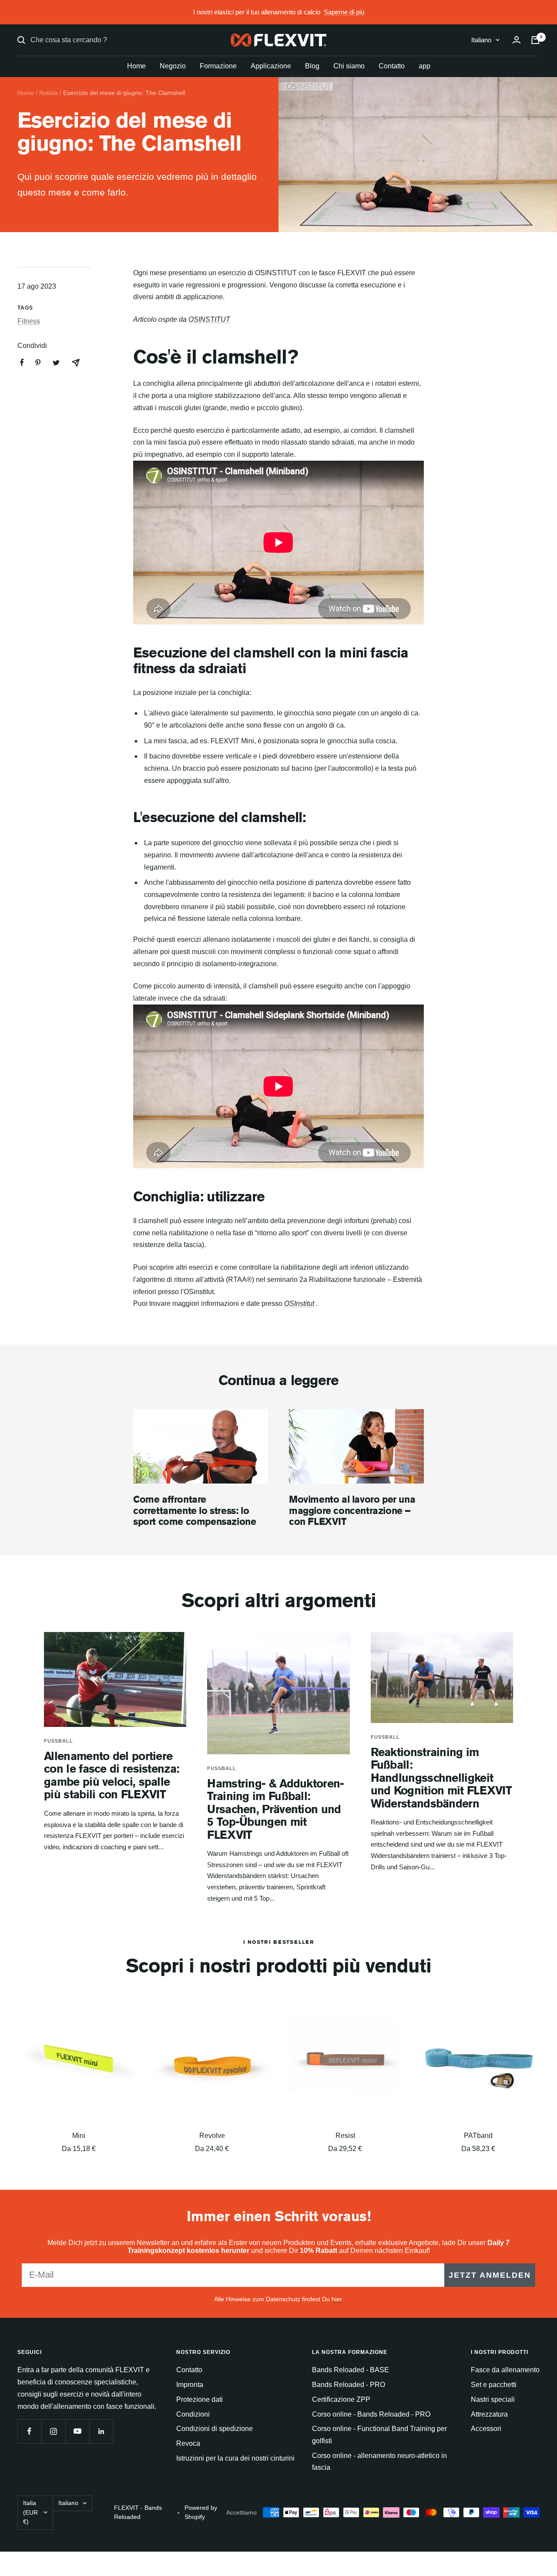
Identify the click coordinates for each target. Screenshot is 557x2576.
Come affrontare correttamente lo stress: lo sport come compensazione (195, 1510)
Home (136, 66)
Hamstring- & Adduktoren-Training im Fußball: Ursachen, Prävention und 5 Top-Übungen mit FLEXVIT (275, 1809)
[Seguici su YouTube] (77, 2431)
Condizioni (193, 2414)
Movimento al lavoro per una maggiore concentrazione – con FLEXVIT (352, 1510)
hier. (337, 2299)
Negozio (173, 66)
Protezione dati (200, 2399)
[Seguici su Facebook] (29, 2431)
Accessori (486, 2429)
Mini (79, 2136)
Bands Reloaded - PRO (349, 2385)
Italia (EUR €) (30, 2512)
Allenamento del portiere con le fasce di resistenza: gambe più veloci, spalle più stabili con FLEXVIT (112, 1775)
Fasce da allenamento (505, 2370)
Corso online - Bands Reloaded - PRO (371, 2414)
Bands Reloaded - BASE (351, 2370)
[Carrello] (535, 40)
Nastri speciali (493, 2399)
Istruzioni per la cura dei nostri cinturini (235, 2458)
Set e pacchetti (494, 2385)
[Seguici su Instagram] (53, 2431)
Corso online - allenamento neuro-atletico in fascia (379, 2462)
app (424, 66)
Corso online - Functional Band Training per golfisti (379, 2435)
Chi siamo (349, 66)
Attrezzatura (489, 2414)
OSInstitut (299, 1303)
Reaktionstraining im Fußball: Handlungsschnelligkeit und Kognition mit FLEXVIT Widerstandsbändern (441, 1778)
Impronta (190, 2385)
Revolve (212, 2136)
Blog (312, 66)
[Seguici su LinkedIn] (101, 2431)
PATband (478, 2136)
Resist (345, 2136)
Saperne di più (344, 12)
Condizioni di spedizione (215, 2429)
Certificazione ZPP (341, 2399)
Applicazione (271, 66)
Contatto (392, 66)
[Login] (517, 40)
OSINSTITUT (209, 319)
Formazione (218, 66)
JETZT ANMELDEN (490, 2275)
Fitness (29, 321)
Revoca (188, 2443)
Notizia (49, 93)
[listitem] (22, 362)
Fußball (59, 1741)
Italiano (481, 40)
